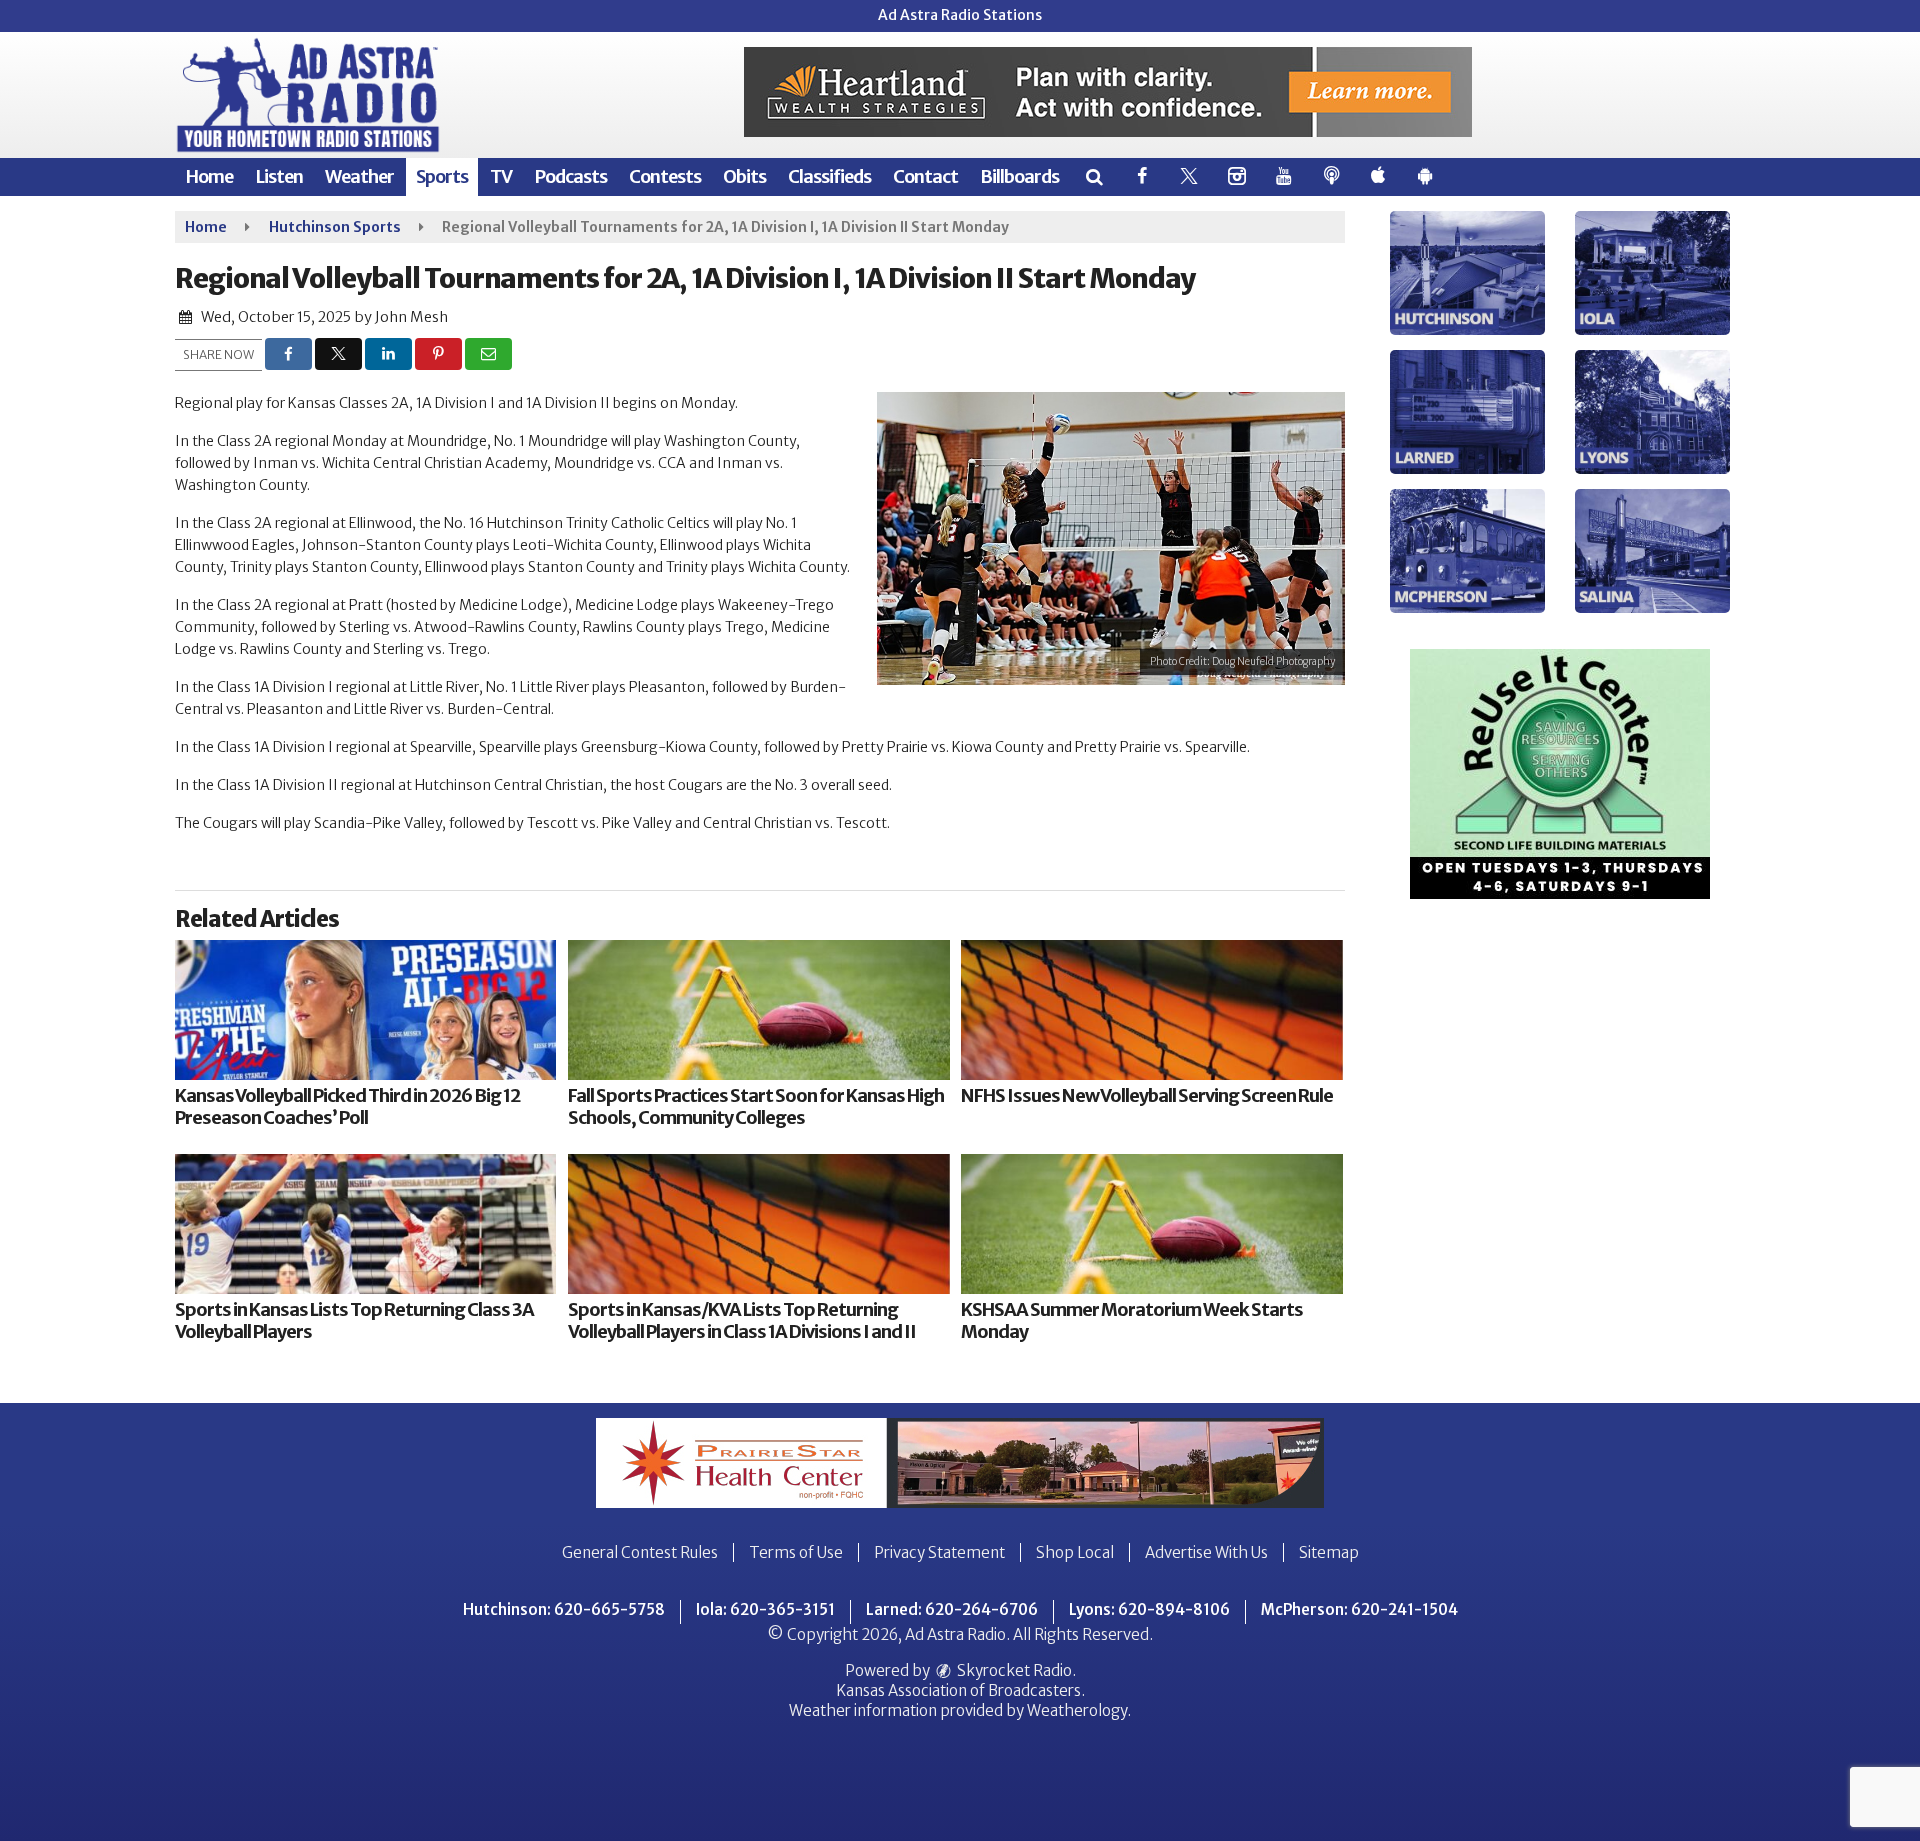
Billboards (1019, 176)
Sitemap (1329, 1552)
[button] (1093, 176)
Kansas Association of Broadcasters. (960, 1690)
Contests (665, 176)
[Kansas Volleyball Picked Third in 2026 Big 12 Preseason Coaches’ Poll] (365, 1010)
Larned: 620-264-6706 (952, 1609)
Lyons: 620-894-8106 (1149, 1609)
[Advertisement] (1108, 92)
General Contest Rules (640, 1552)
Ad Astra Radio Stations (960, 15)
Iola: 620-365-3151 (765, 1609)
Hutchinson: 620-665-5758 (564, 1609)
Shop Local (1075, 1552)
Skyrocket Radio (1013, 1670)
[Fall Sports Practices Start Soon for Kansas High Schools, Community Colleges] (758, 1010)
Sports (442, 176)
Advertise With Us (1206, 1552)
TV (501, 176)
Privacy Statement (939, 1552)
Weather (359, 176)
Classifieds (829, 176)
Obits (744, 176)
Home (209, 176)
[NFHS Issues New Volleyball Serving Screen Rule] (1151, 1010)
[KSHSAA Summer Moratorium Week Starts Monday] (1151, 1224)
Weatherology (1077, 1710)
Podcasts (570, 176)
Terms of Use (796, 1552)
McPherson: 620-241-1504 (1359, 1609)
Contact (925, 176)
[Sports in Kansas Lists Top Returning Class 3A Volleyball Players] (365, 1224)
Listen (279, 176)
